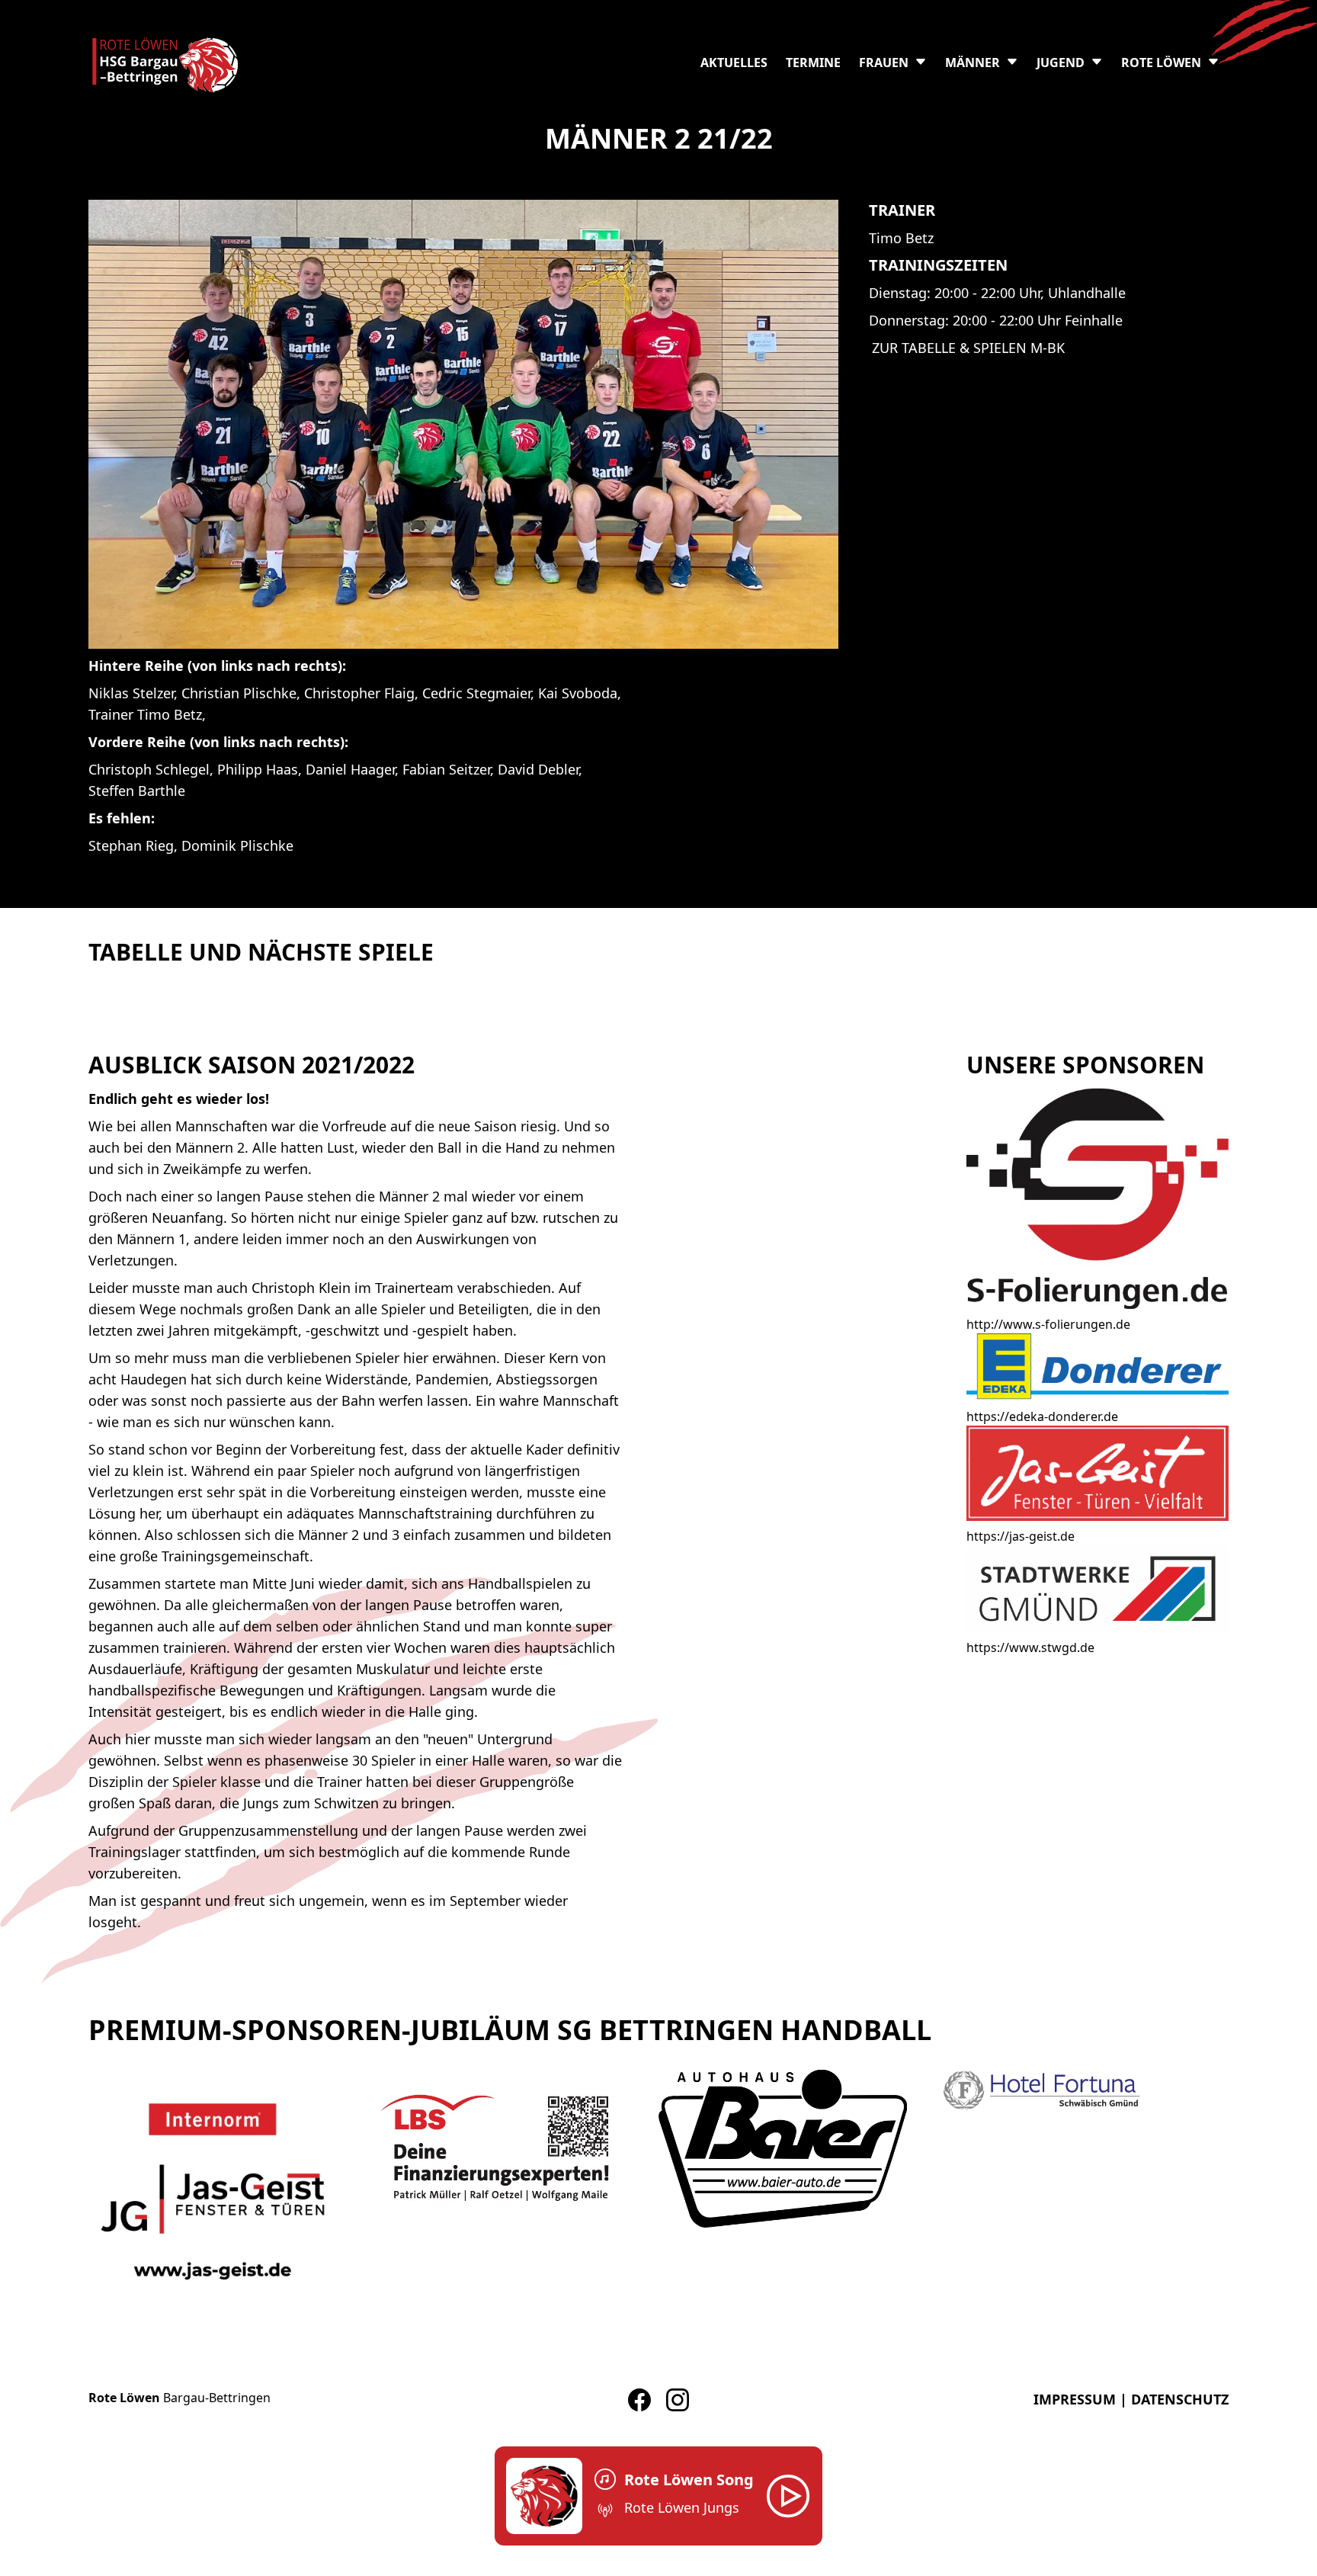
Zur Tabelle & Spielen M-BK (968, 348)
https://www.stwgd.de (1030, 1647)
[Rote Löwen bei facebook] (639, 2400)
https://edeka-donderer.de (1042, 1416)
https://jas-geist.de (1021, 1536)
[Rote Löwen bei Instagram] (678, 2400)
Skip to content (44, 9)
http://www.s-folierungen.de (1048, 1324)
